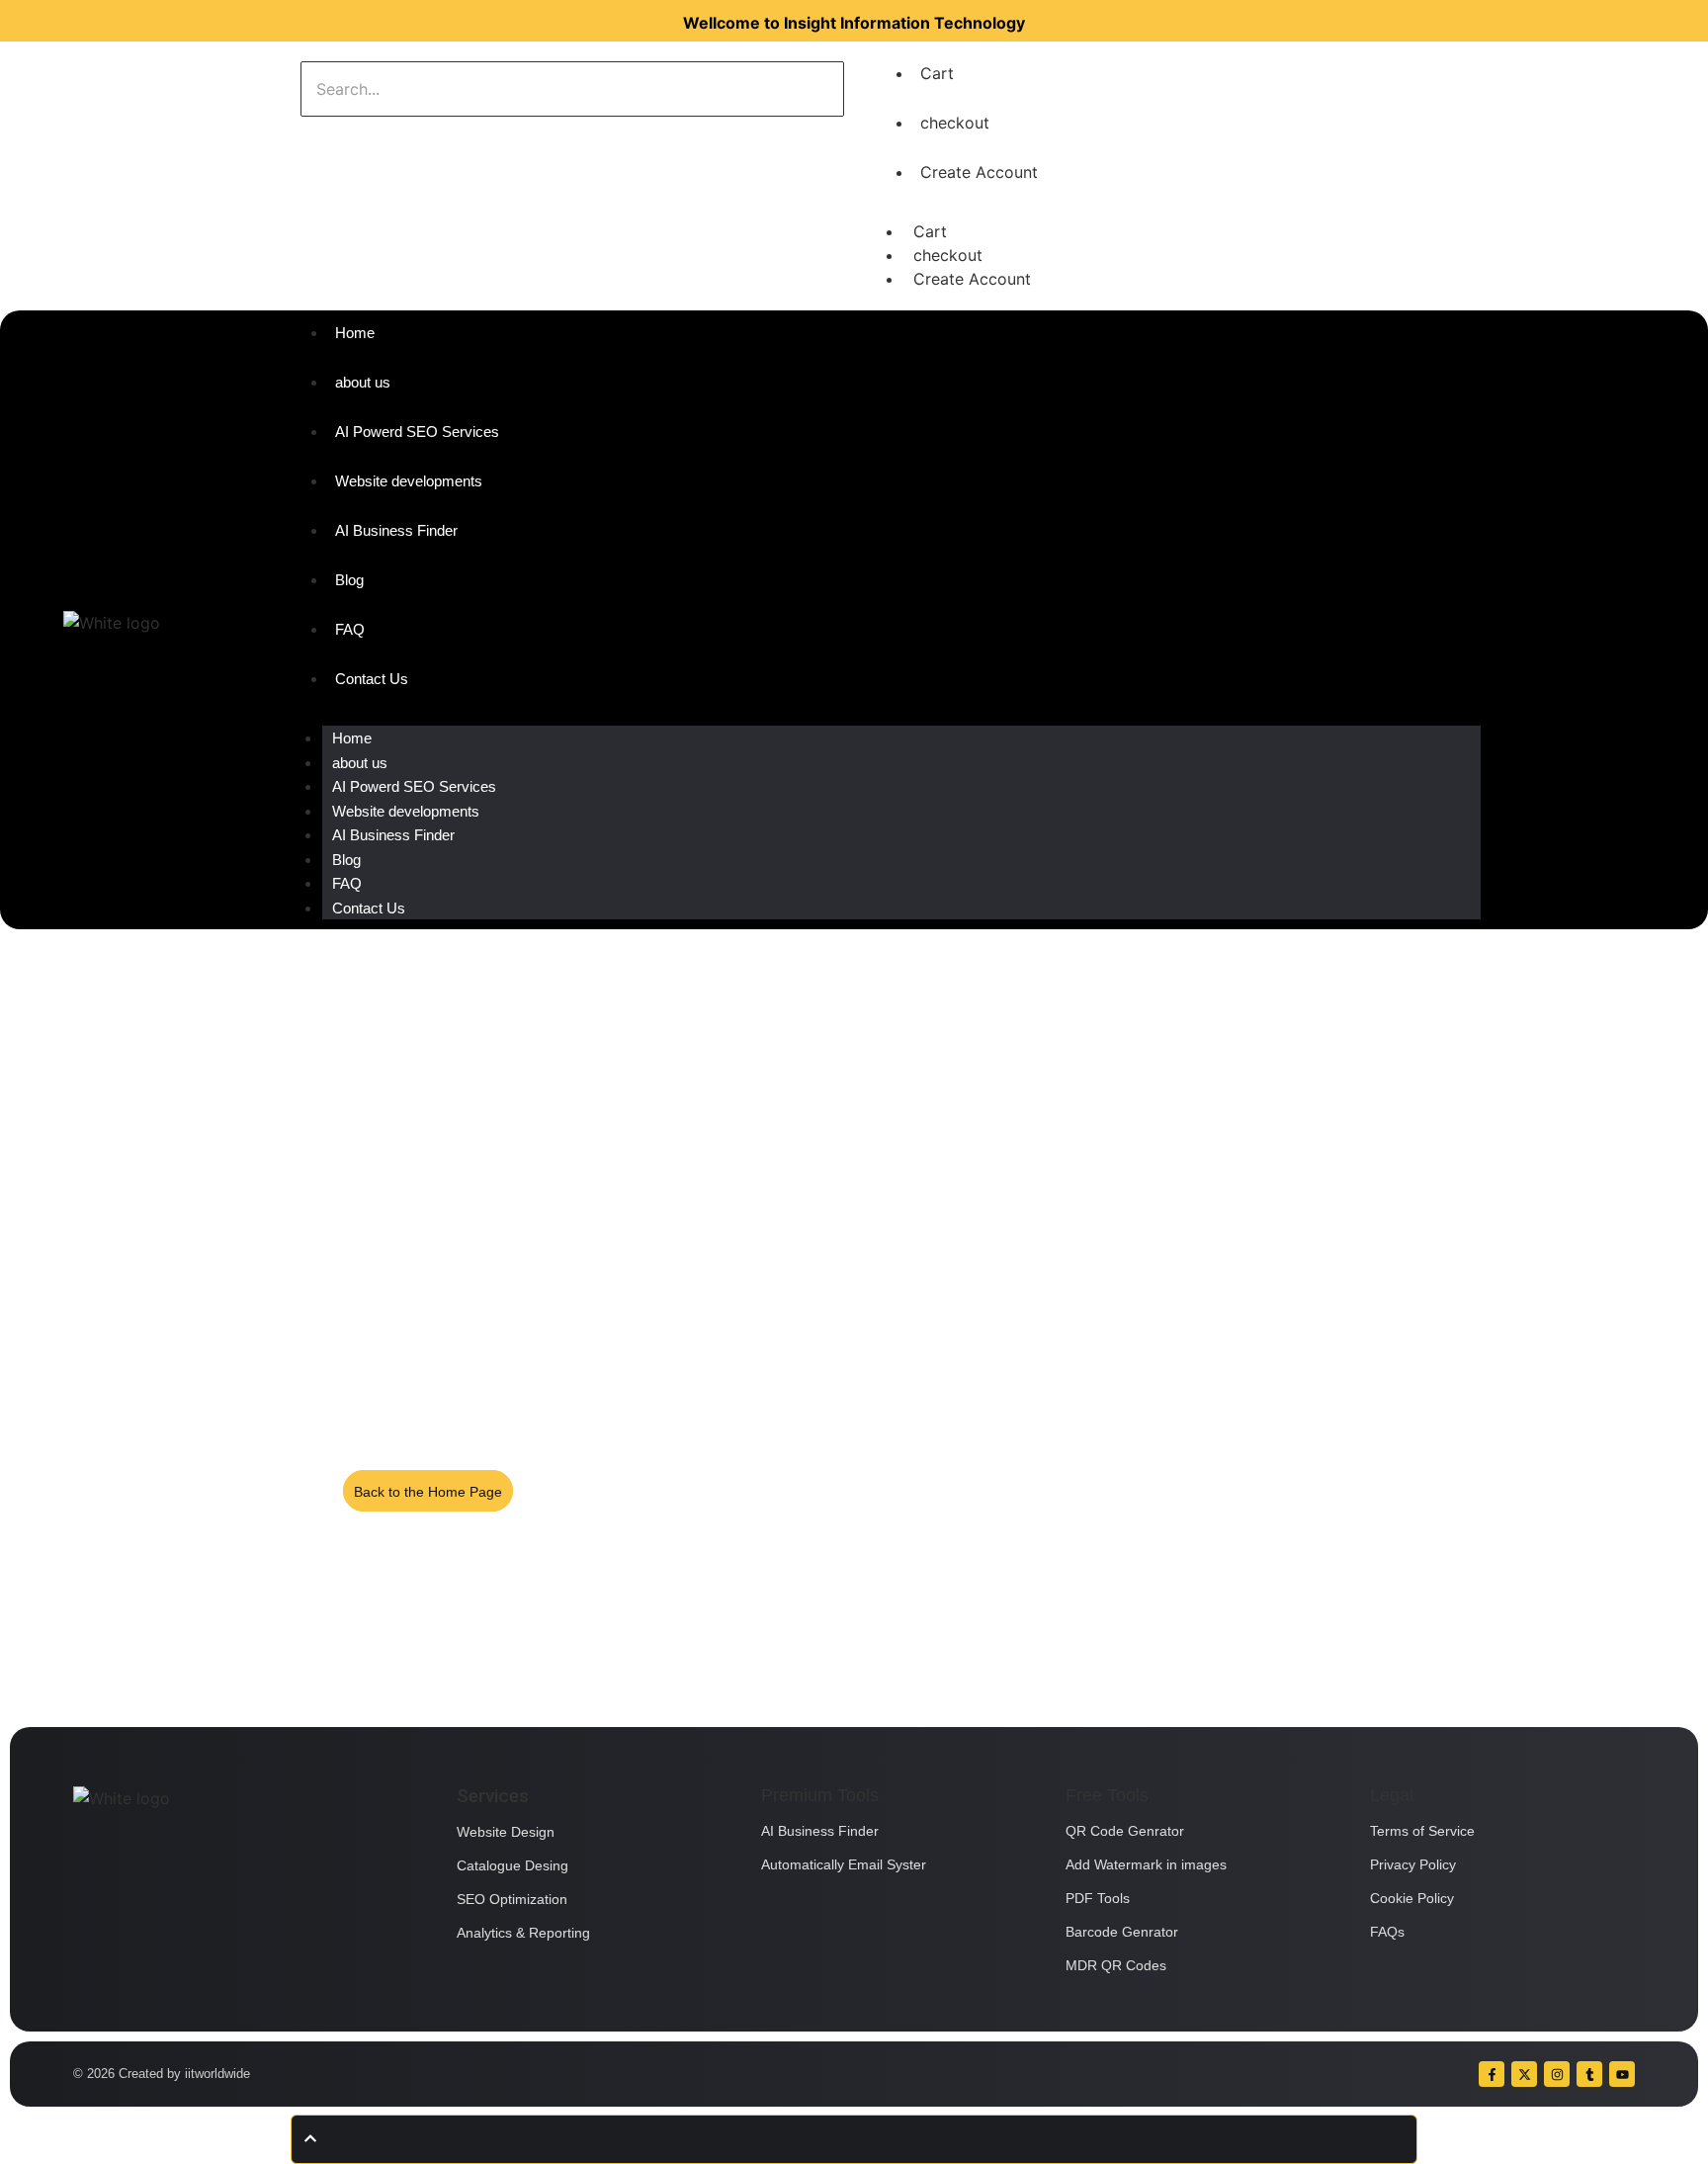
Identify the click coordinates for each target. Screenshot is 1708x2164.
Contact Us (369, 908)
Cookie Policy (1412, 1898)
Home (352, 738)
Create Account (979, 172)
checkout (955, 123)
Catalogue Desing (512, 1865)
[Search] (362, 136)
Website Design (506, 1832)
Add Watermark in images (1146, 1864)
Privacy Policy (1413, 1864)
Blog (346, 860)
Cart (937, 73)
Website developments (406, 811)
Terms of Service (1422, 1831)
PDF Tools (1098, 1898)
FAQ (347, 883)
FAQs (1387, 1932)
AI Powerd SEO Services (414, 786)
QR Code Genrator (1125, 1831)
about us (360, 763)
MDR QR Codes (1116, 1965)
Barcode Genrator (1122, 1932)
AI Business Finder (393, 835)
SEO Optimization (512, 1899)
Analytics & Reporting (523, 1933)
